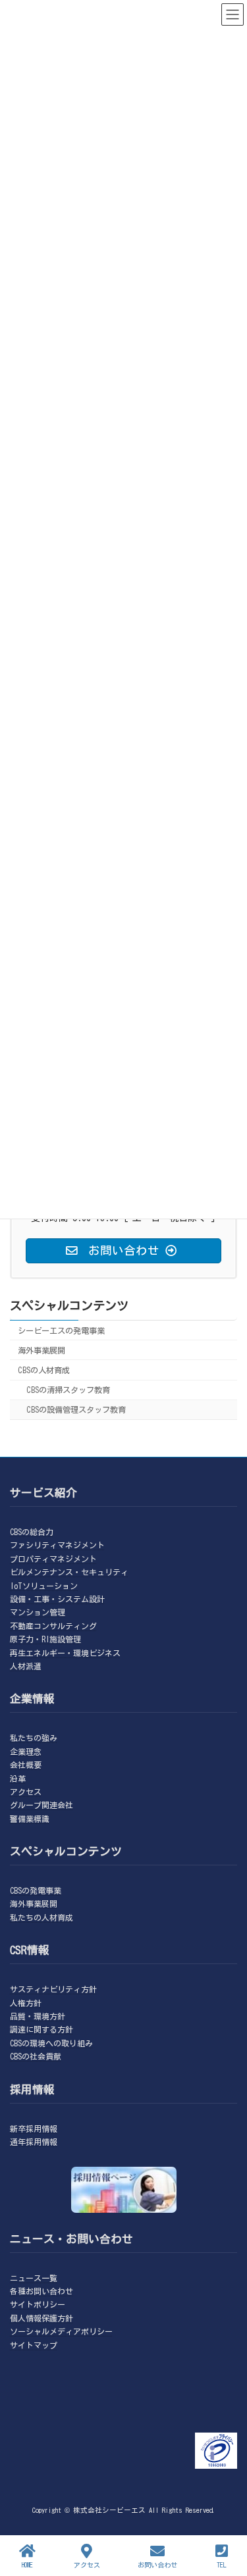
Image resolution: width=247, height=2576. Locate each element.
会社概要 (26, 1765)
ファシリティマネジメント (57, 1545)
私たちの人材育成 (41, 1917)
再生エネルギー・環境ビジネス (65, 1652)
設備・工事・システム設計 (57, 1599)
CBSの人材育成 (44, 1370)
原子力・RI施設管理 (45, 1639)
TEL (222, 2565)
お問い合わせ (157, 2565)
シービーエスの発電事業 (61, 1330)
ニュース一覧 (34, 2277)
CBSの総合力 (32, 1532)
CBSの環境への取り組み (51, 2043)
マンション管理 (38, 1612)
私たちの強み (34, 1738)
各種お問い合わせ (41, 2291)
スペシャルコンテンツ (69, 1305)
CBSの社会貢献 (36, 2056)
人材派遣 (26, 1666)
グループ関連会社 (41, 1805)
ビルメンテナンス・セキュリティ (69, 1572)
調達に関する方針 (41, 2029)
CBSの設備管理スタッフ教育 (76, 1409)
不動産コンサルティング (53, 1626)
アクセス (26, 1792)
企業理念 (26, 1751)
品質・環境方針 (38, 2016)
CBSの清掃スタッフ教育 (68, 1390)
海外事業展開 (41, 1350)
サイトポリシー (38, 2304)
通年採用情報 (34, 2142)
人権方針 (26, 2002)
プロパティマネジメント (53, 1558)
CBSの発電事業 (36, 1890)
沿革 (18, 1778)
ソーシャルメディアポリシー (61, 2331)
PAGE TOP (224, 2513)
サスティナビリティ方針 (53, 1989)
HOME (27, 2565)
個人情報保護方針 (41, 2318)
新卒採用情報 (34, 2128)
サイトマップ (34, 2344)
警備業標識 (30, 1818)
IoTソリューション (44, 1585)
